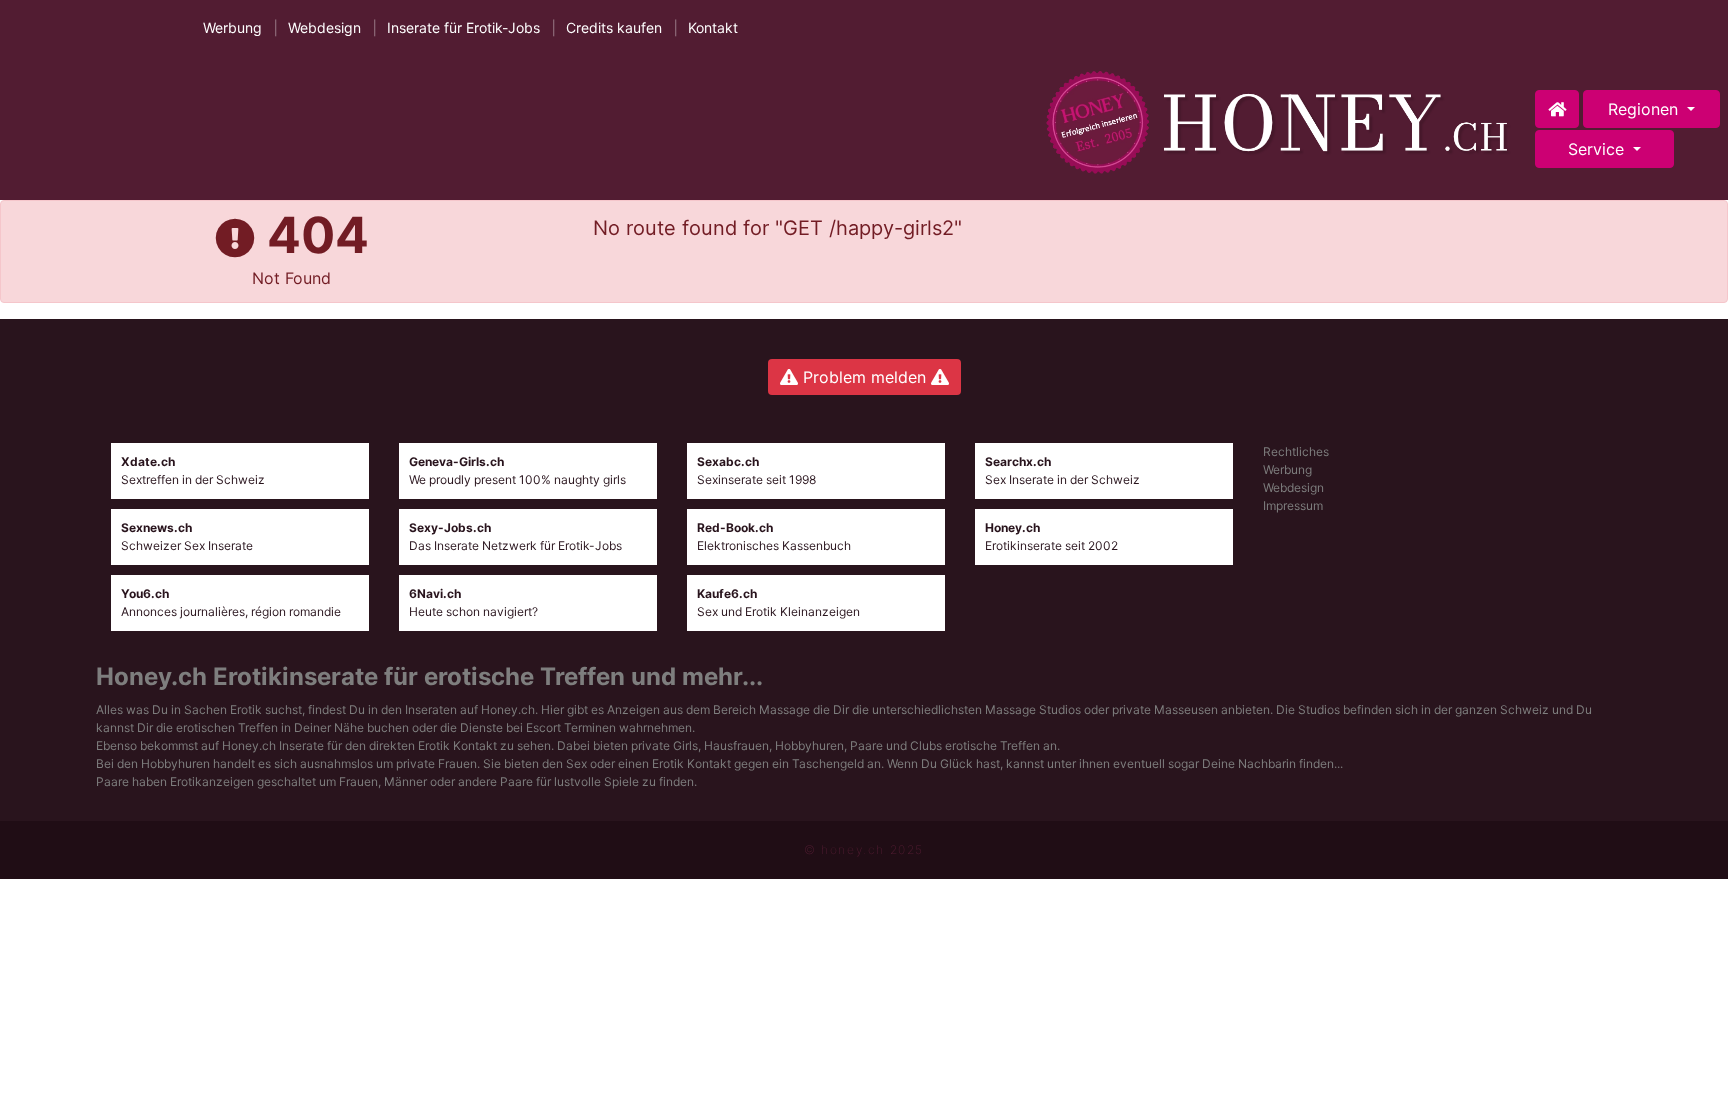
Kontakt (713, 27)
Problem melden (864, 377)
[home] (1282, 122)
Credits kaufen (614, 27)
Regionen (1645, 109)
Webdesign (324, 27)
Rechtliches (1296, 451)
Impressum (1293, 505)
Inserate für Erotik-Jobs (463, 27)
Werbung (232, 27)
